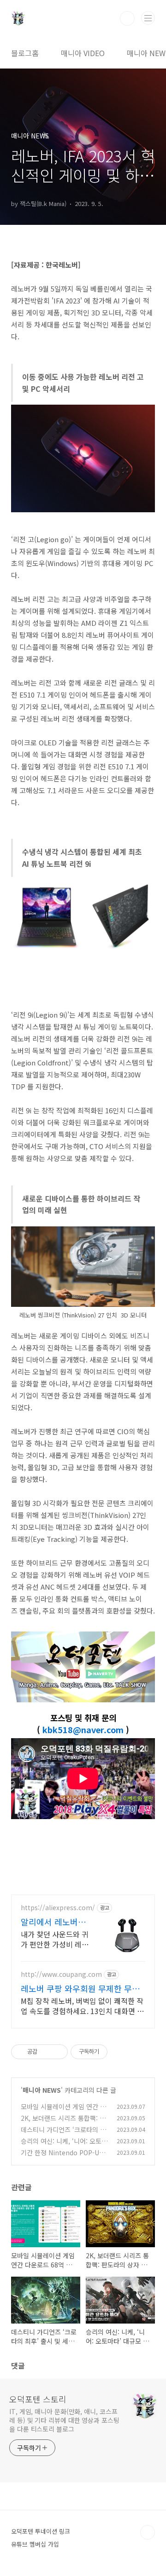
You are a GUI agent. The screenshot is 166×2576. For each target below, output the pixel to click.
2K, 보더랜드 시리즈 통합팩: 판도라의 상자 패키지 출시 (63, 2123)
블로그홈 (25, 53)
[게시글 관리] (57, 2052)
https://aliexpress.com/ (58, 1908)
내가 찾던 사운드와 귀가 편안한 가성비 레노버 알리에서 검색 (55, 1939)
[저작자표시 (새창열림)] (112, 2052)
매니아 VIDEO (83, 53)
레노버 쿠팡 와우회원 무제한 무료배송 (80, 1988)
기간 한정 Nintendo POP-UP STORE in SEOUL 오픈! (62, 2157)
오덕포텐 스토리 (38, 2399)
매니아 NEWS (42, 2090)
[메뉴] (148, 18)
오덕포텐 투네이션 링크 (41, 2531)
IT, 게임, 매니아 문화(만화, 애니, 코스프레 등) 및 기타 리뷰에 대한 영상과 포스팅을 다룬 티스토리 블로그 (64, 2420)
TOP (148, 2532)
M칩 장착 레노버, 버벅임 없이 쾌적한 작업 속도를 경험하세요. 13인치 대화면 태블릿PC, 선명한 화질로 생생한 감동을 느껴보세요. (83, 2006)
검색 (127, 18)
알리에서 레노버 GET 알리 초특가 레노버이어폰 (51, 1922)
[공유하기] (46, 2052)
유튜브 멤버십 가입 (35, 2544)
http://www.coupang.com (61, 1974)
